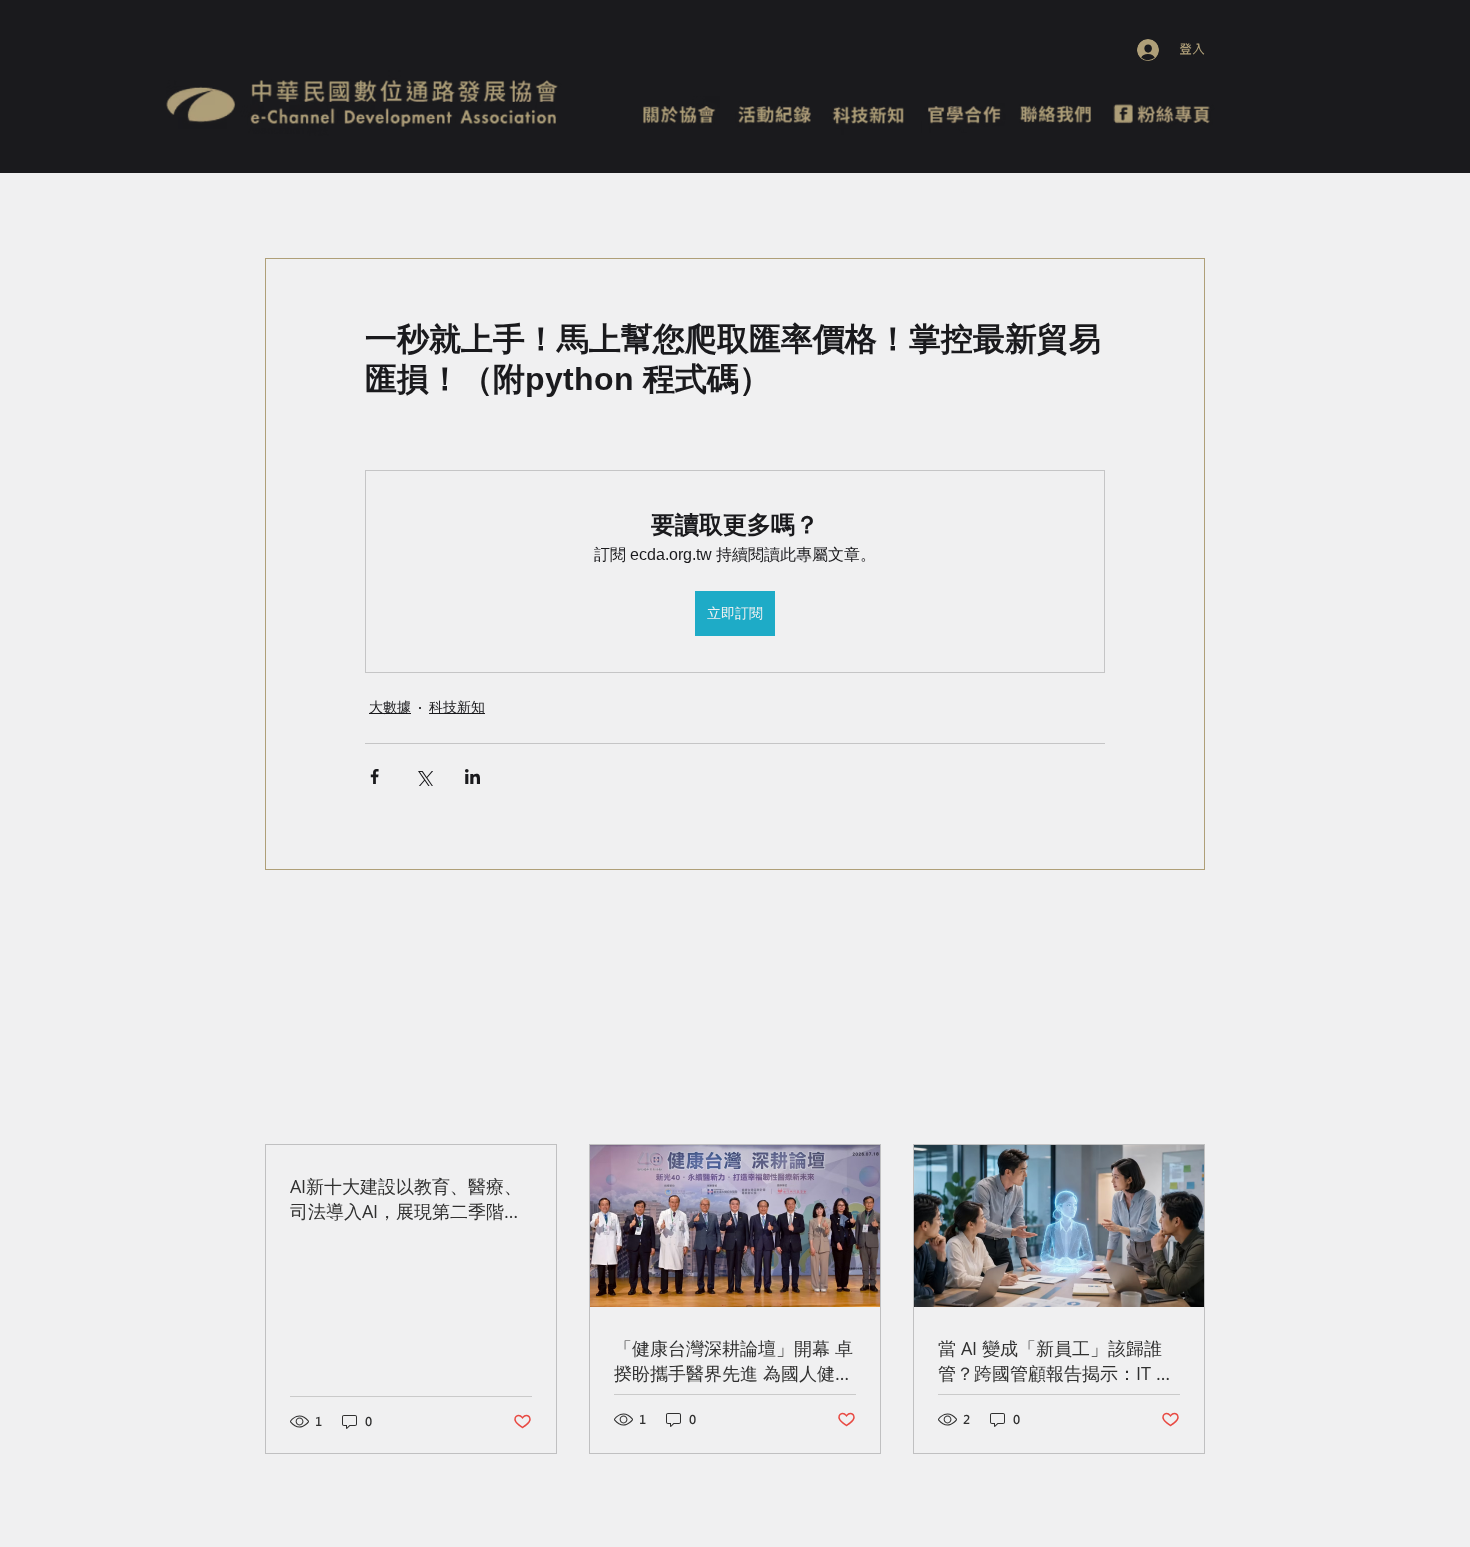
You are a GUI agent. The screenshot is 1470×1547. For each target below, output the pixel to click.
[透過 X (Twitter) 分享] (423, 776)
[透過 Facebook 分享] (374, 776)
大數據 (390, 707)
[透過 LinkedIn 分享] (472, 776)
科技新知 (457, 707)
